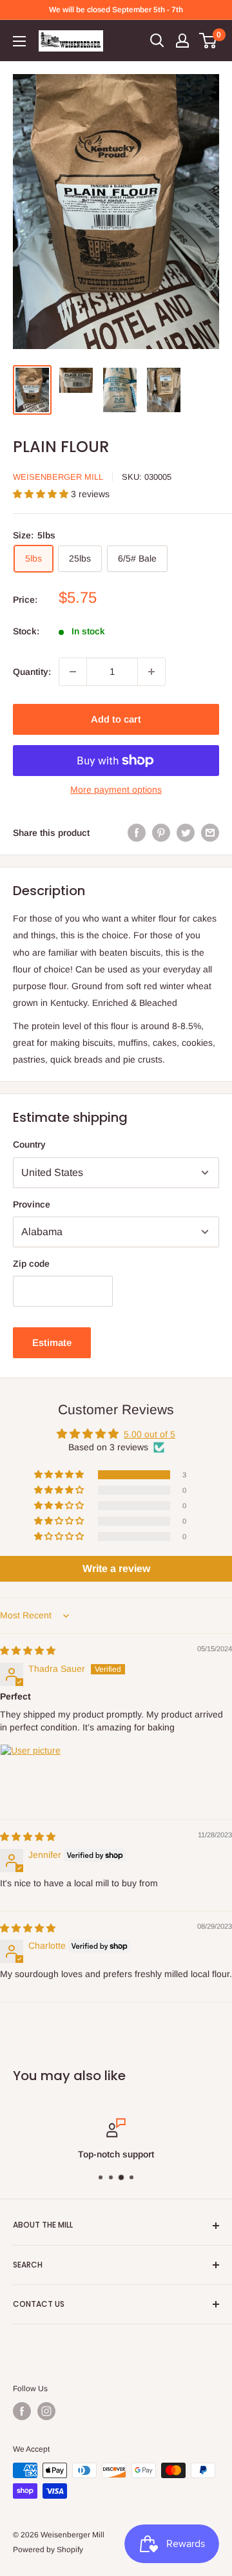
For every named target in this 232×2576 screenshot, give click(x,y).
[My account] (182, 41)
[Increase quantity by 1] (151, 672)
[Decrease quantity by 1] (73, 672)
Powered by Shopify (48, 2550)
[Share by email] (210, 833)
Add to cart (116, 719)
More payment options (116, 790)
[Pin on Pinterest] (161, 833)
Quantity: (32, 672)
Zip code (31, 1264)
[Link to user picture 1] (31, 1775)
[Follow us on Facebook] (22, 2411)
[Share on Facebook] (137, 833)
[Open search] (157, 41)
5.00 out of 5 (150, 1434)
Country (29, 1144)
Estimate (52, 1342)
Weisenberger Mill (58, 477)
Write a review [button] (116, 1568)
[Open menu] (19, 41)
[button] (42, 494)
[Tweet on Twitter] (186, 833)
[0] (208, 41)
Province (32, 1204)
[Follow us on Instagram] (46, 2411)
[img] (28, 1651)
